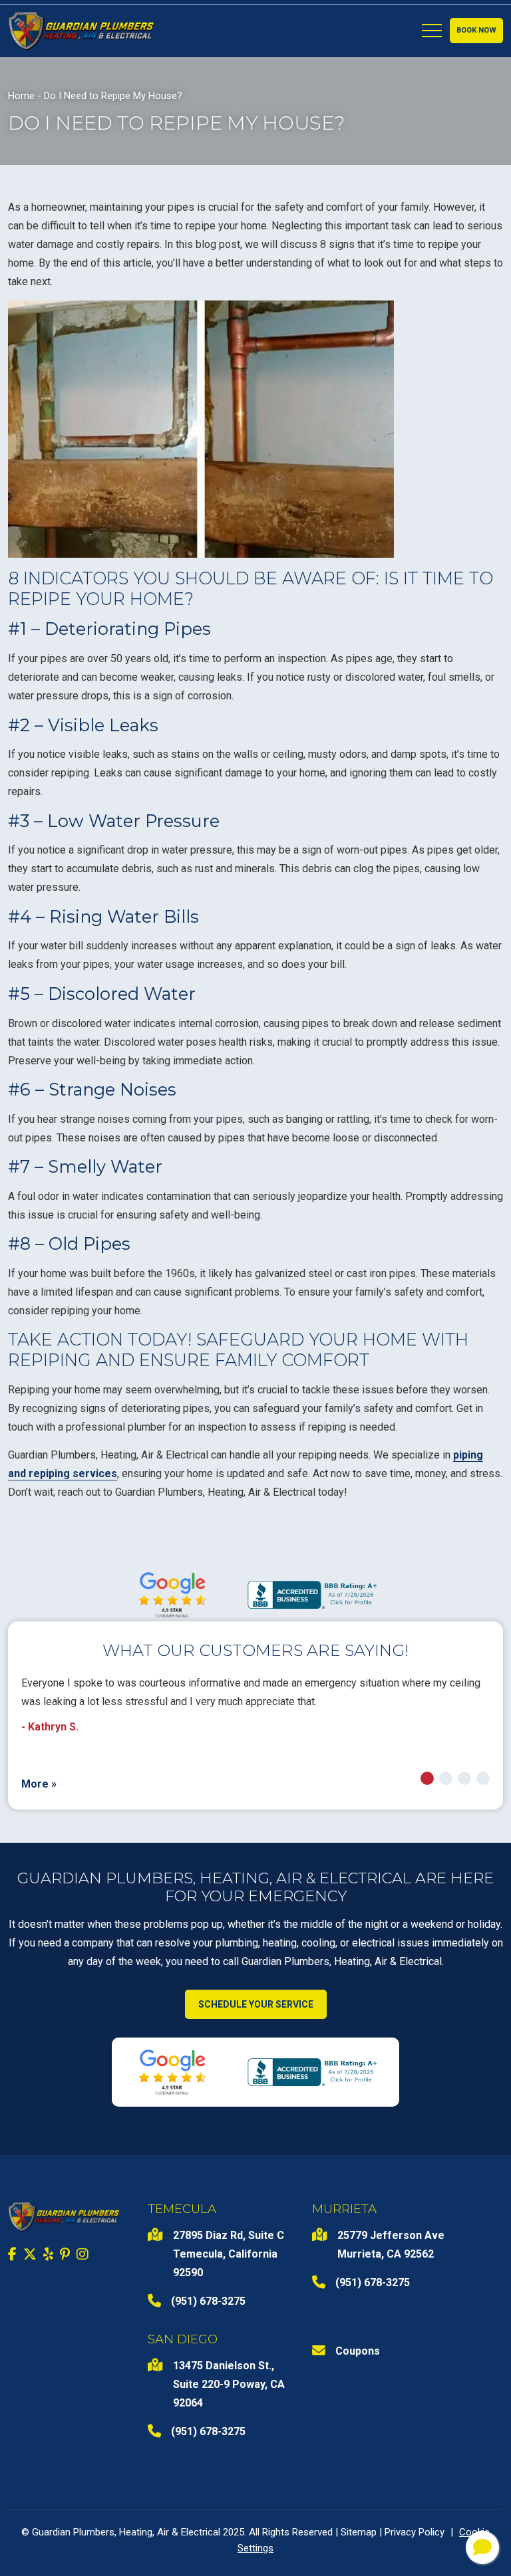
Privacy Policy (415, 2532)
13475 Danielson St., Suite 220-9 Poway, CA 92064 (229, 2384)
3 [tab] (464, 1778)
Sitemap (359, 2532)
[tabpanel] (255, 1705)
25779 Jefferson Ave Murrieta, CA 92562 (391, 2245)
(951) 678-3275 (208, 2301)
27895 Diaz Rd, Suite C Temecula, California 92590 (229, 2254)
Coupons (358, 2351)
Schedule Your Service (256, 2004)
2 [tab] (446, 1778)
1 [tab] (427, 1778)
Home (21, 96)
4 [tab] (483, 1778)
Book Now (476, 30)
